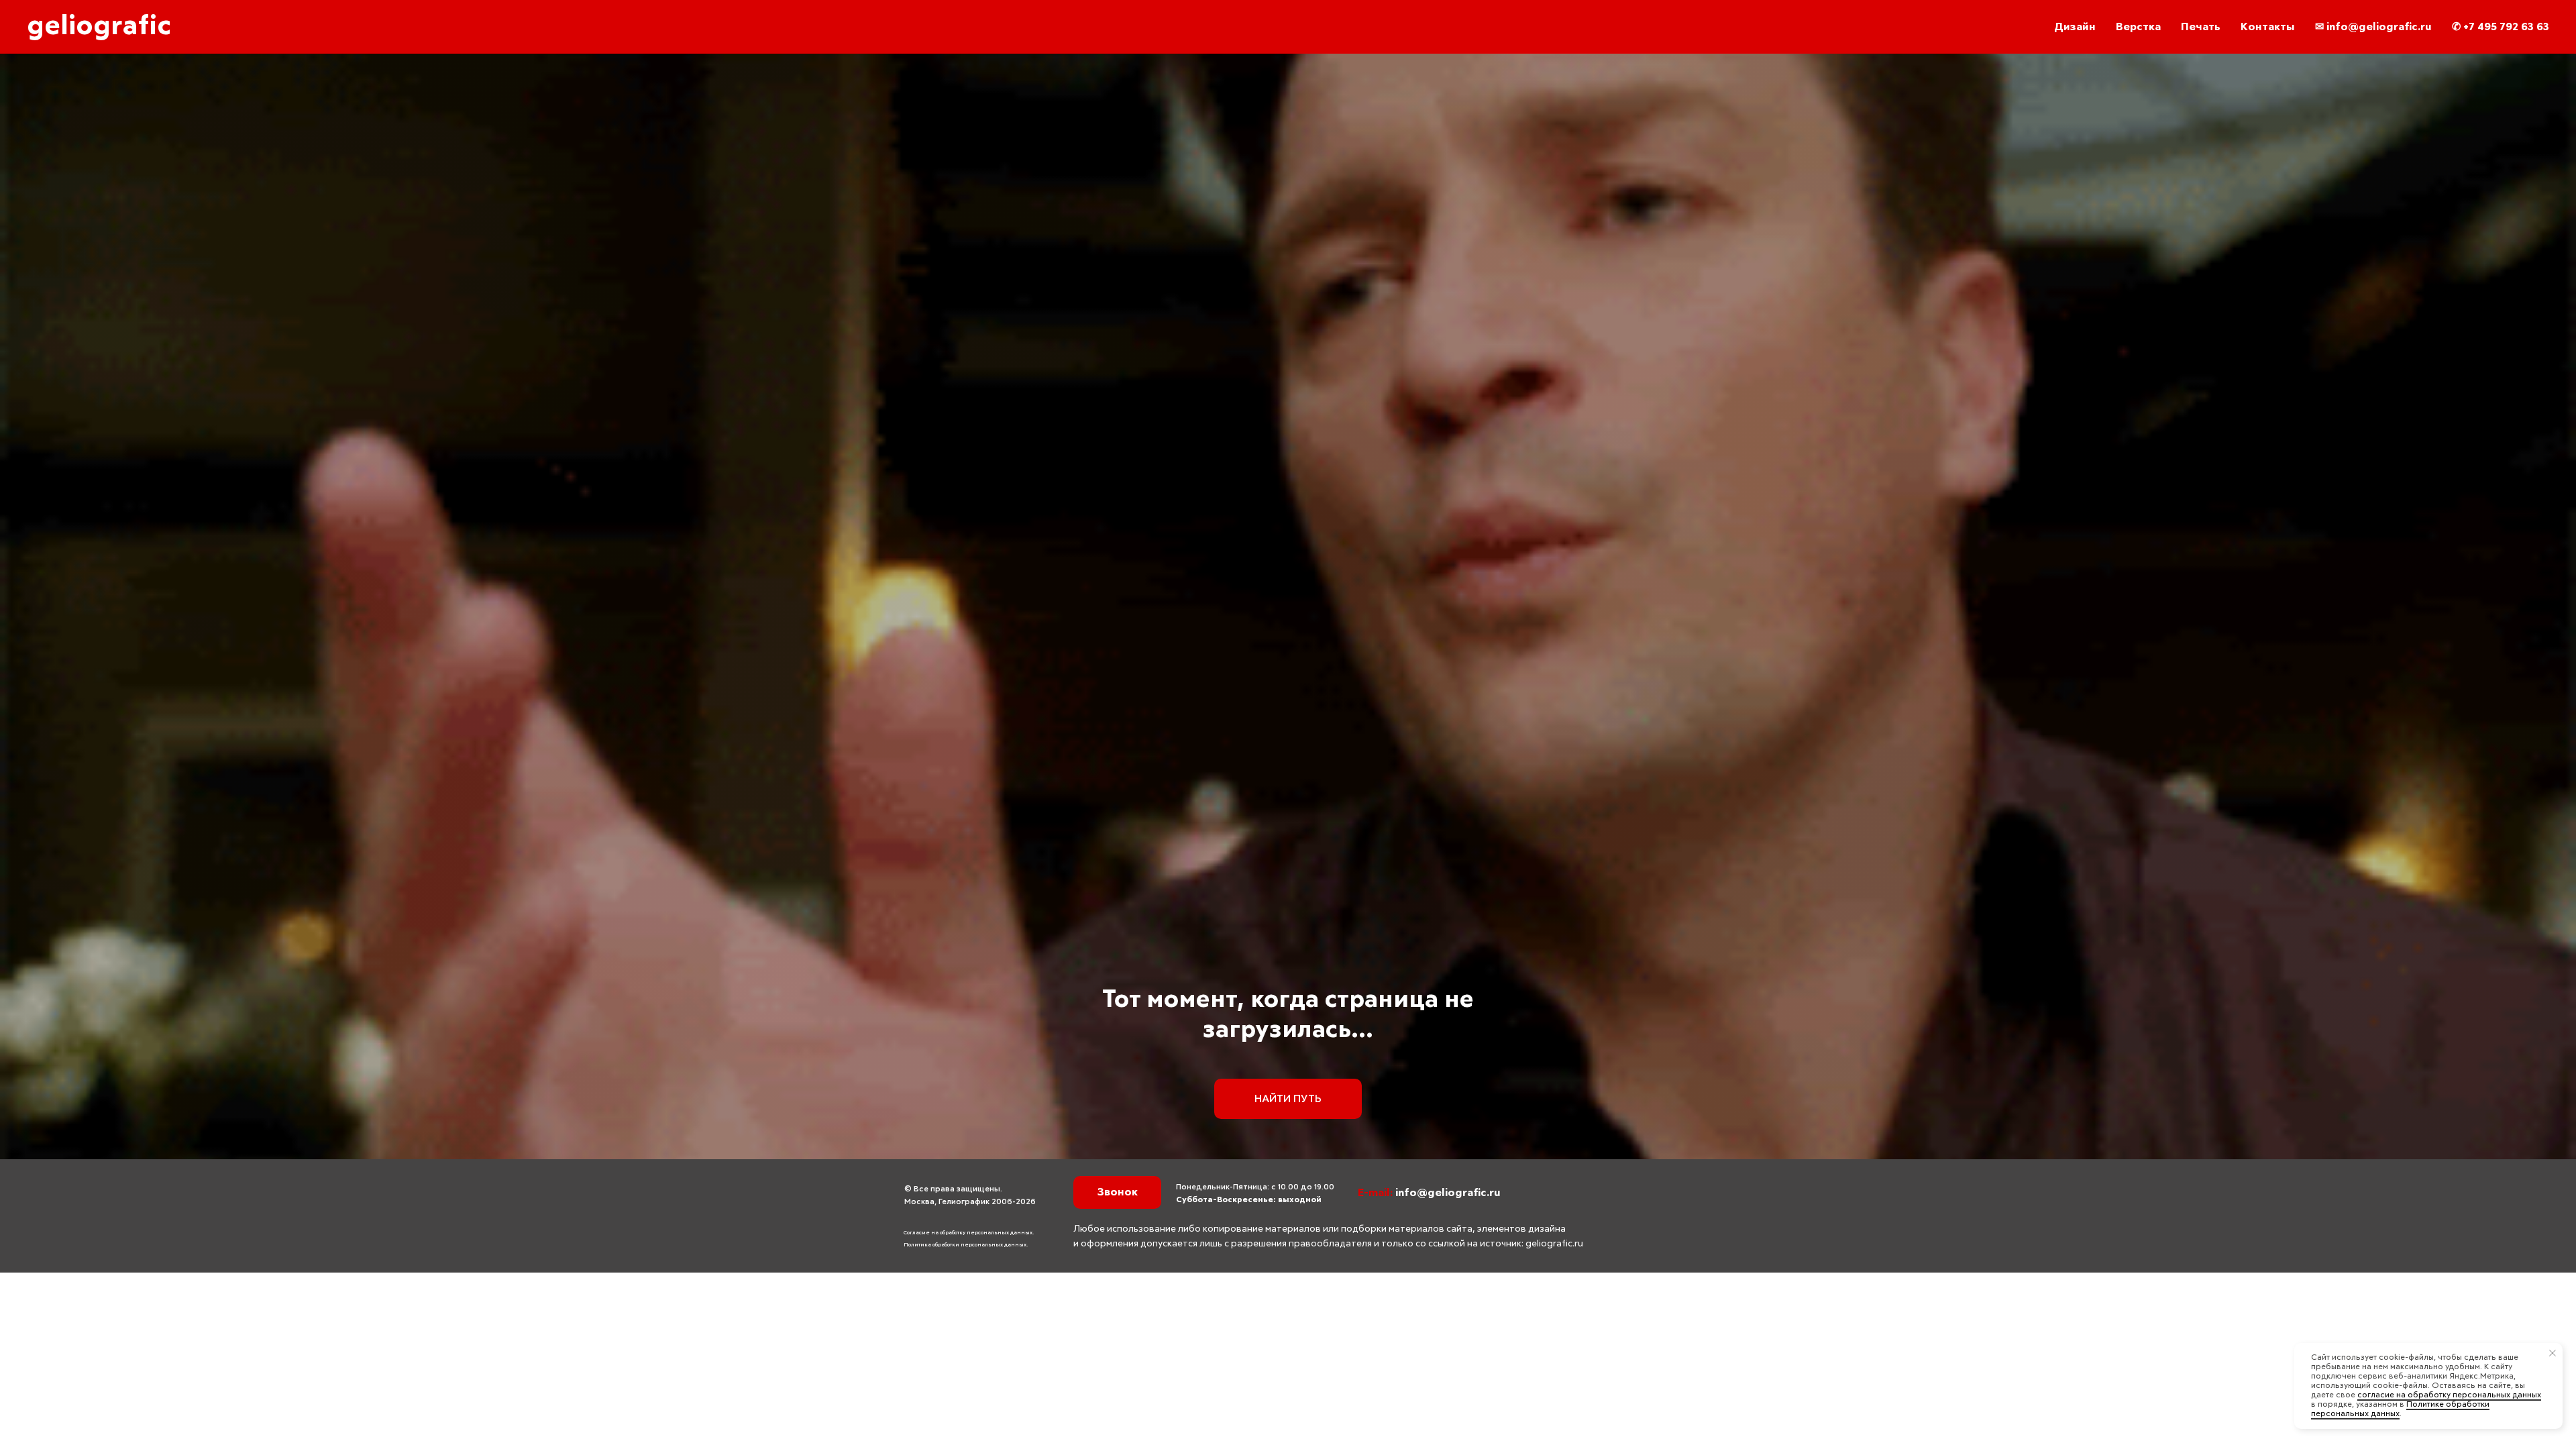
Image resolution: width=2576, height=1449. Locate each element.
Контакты (2268, 27)
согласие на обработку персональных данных (2449, 1395)
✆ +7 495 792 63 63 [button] (2501, 27)
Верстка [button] (2138, 27)
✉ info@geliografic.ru (2373, 27)
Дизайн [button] (2075, 27)
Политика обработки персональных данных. (966, 1245)
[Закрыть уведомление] (2553, 1353)
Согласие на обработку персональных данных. (969, 1233)
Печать (2201, 27)
